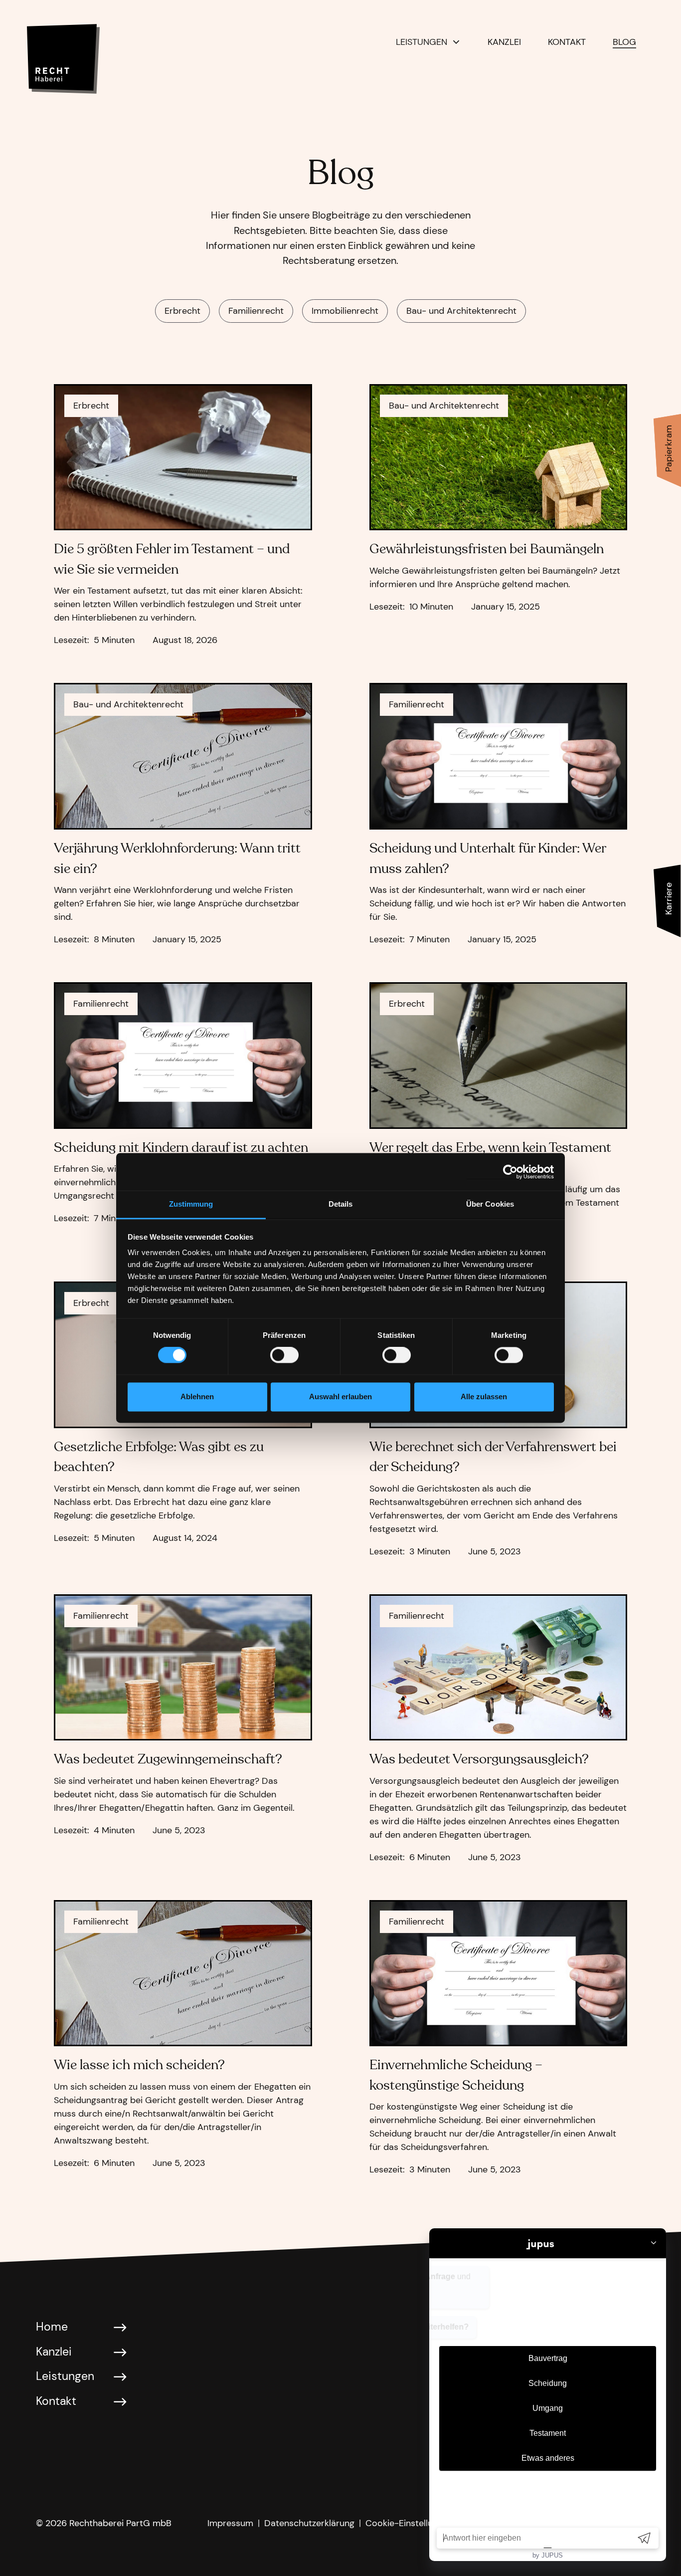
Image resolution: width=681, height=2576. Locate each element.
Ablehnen (197, 1396)
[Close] (654, 2244)
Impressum (230, 2523)
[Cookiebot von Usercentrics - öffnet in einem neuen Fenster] (510, 1172)
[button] (428, 42)
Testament (548, 2433)
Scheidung (548, 2383)
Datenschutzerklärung (309, 2523)
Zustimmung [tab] (191, 1204)
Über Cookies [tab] (490, 1204)
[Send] (644, 2538)
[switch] (284, 1355)
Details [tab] (341, 1204)
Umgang (548, 2408)
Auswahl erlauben (340, 1396)
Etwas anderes (548, 2458)
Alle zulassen (484, 1396)
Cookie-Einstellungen (409, 2523)
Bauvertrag (548, 2358)
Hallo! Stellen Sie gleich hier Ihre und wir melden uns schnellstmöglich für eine (542, 2287)
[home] (83, 51)
